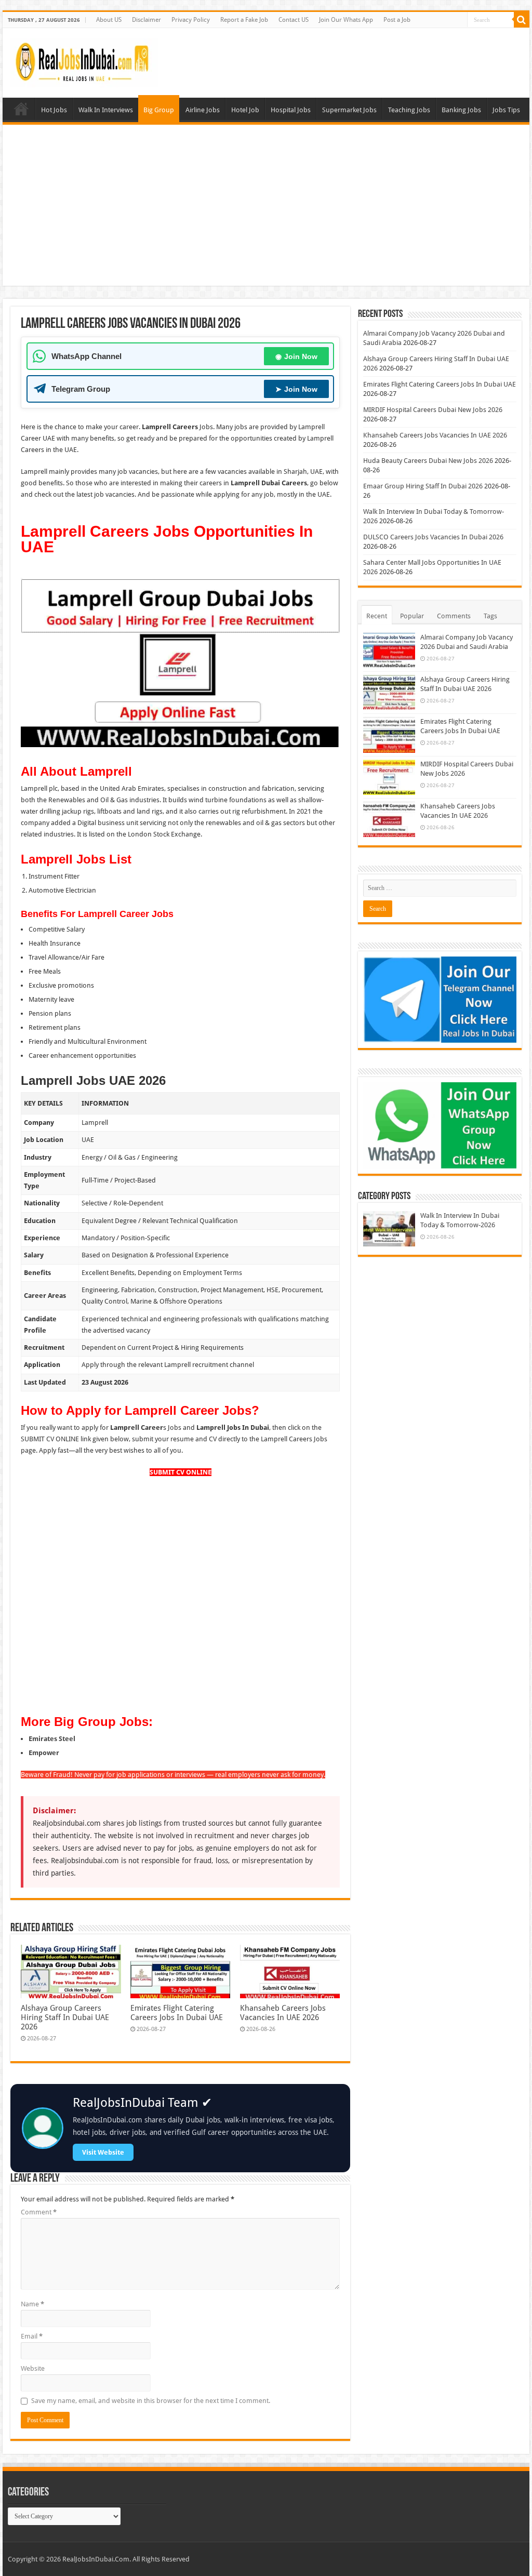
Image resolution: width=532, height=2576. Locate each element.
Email (32, 2336)
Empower (44, 1753)
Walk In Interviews (106, 110)
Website (33, 2368)
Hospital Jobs (291, 110)
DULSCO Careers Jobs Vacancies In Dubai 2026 (433, 537)
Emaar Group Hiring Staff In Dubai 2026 (423, 486)
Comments (454, 616)
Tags (490, 616)
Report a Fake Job (244, 20)
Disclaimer (147, 20)
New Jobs (21, 109)
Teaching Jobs (409, 110)
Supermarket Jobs (349, 110)
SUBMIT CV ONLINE (181, 1472)
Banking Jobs (461, 110)
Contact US (294, 20)
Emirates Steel (52, 1739)
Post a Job (397, 20)
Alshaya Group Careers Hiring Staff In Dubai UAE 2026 (65, 2017)
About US (109, 20)
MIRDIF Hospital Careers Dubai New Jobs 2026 (433, 410)
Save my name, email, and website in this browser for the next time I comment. (151, 2401)
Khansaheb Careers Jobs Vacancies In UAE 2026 (283, 2013)
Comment (39, 2212)
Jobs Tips (506, 110)
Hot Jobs (54, 110)
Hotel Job (245, 110)
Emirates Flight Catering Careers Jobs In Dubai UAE (177, 2013)
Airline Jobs (203, 110)
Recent (377, 616)
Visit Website (103, 2152)
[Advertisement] (266, 208)
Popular (412, 616)
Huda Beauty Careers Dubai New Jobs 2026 (428, 461)
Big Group (159, 110)
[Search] (522, 20)
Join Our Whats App (346, 20)
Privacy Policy (191, 20)
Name (32, 2304)
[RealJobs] (84, 61)
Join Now (296, 356)
